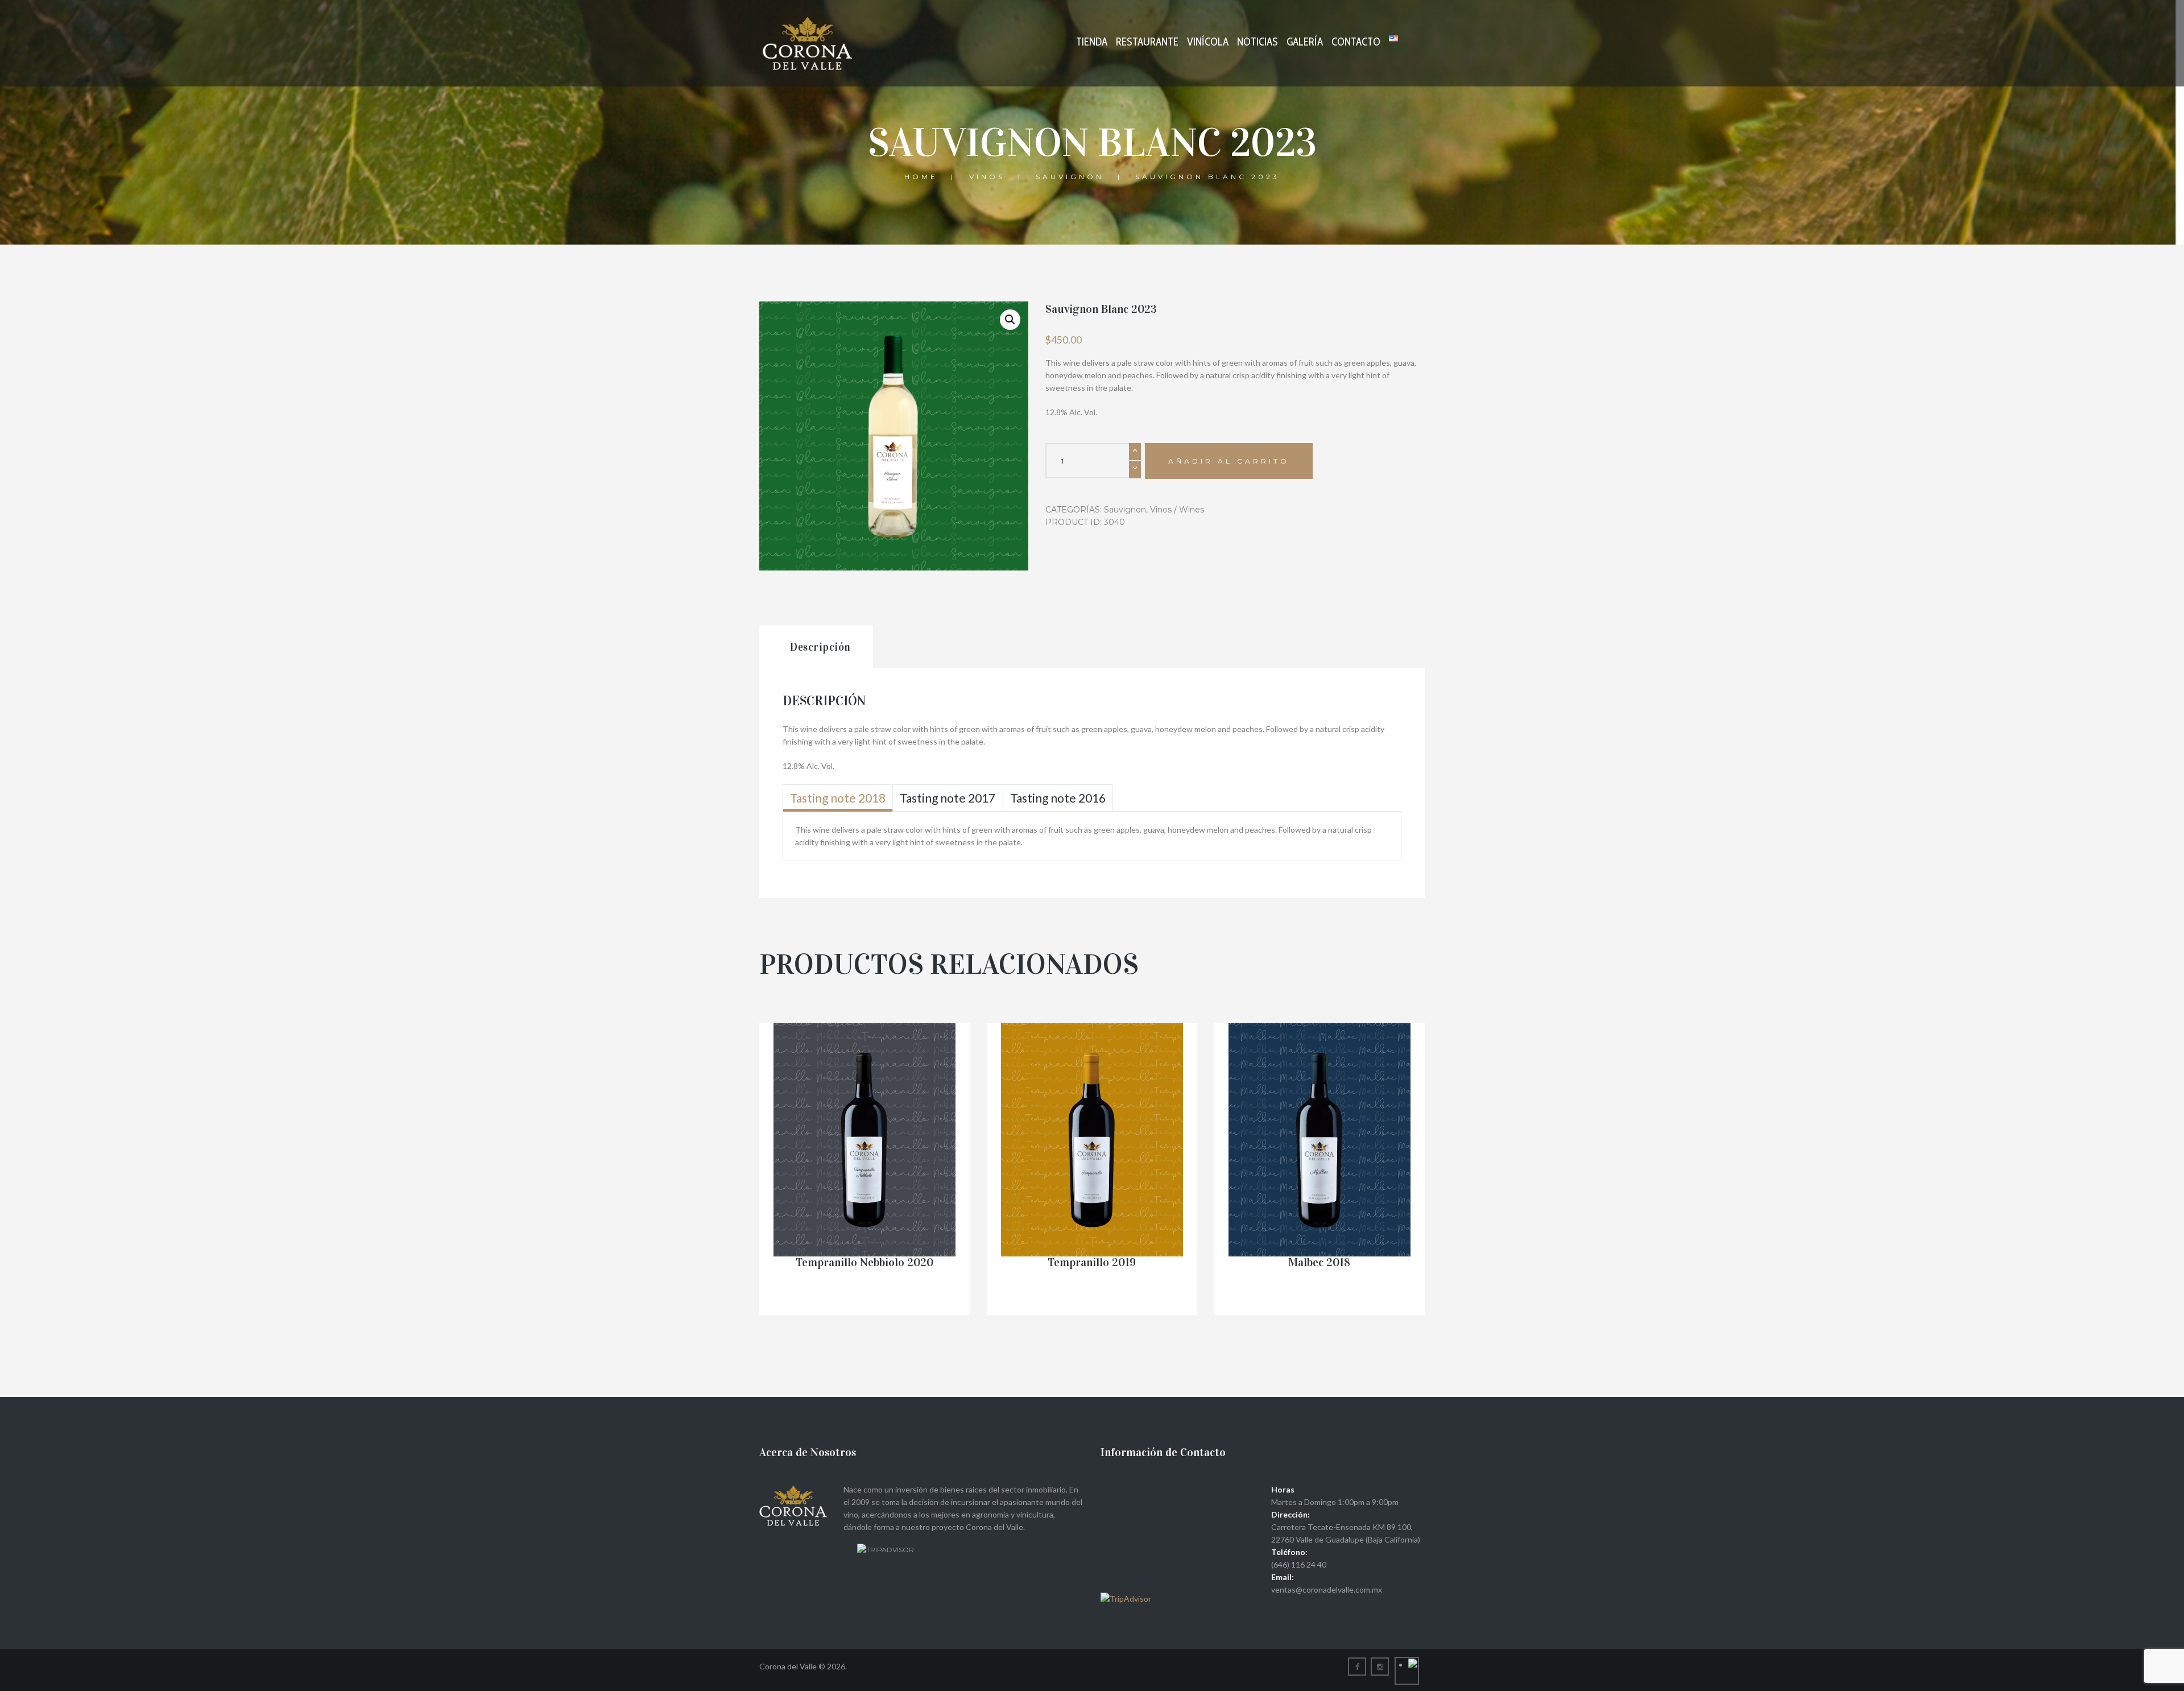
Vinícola (1208, 42)
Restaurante (1147, 42)
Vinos (987, 177)
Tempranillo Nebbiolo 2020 (864, 1262)
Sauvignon (1070, 177)
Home (921, 177)
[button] (1010, 320)
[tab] (838, 798)
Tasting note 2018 (838, 798)
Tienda (1092, 42)
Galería (1305, 42)
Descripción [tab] (820, 647)
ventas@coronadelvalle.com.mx (1327, 1589)
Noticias (1258, 42)
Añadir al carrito (1229, 461)
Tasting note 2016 (1058, 798)
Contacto (1356, 42)
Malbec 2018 (1319, 1262)
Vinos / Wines (1177, 510)
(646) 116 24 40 (1299, 1564)
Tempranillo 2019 (1092, 1262)
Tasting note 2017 (948, 798)
